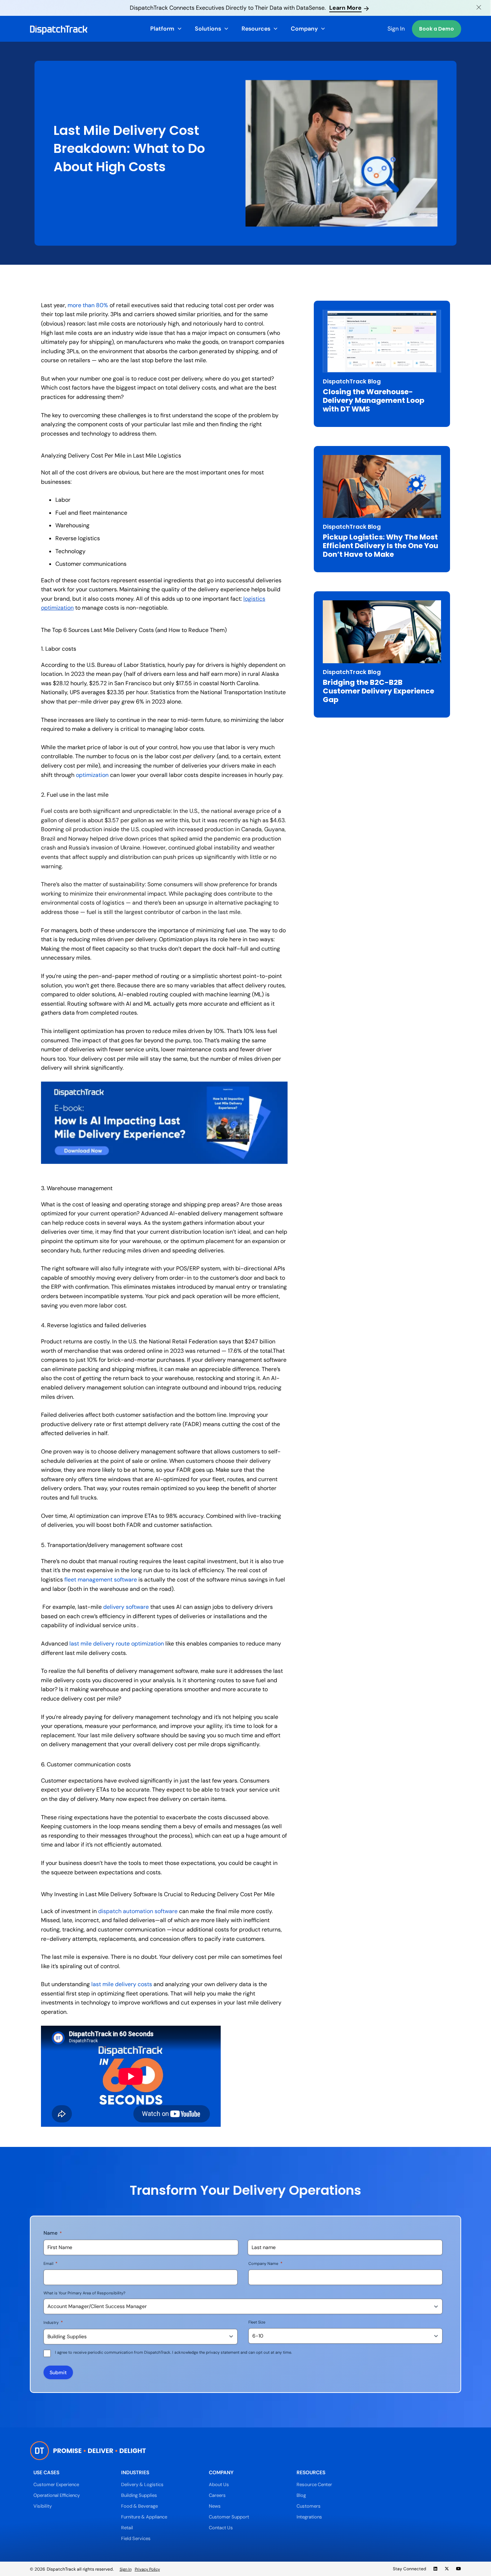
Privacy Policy (147, 2569)
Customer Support (229, 2517)
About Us (219, 2484)
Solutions (208, 29)
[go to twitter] (447, 2569)
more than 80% (88, 305)
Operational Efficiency (57, 2495)
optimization (92, 775)
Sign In (396, 29)
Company (304, 29)
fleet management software (101, 1580)
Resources (256, 29)
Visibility (43, 2506)
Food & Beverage (139, 2506)
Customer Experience (56, 2484)
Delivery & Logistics (142, 2484)
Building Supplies (139, 2495)
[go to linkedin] (435, 2569)
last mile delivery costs (122, 1984)
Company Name (265, 2263)
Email (51, 2263)
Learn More (345, 8)
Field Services (136, 2538)
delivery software (126, 1607)
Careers (217, 2495)
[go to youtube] (459, 2569)
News (215, 2506)
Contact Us (221, 2528)
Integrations (309, 2517)
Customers (309, 2506)
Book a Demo (437, 29)
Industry (53, 2322)
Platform (162, 29)
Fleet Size (257, 2322)
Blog (301, 2495)
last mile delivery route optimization (117, 1644)
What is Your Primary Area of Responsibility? (84, 2293)
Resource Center (314, 2484)
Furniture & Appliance (144, 2517)
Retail (127, 2528)
